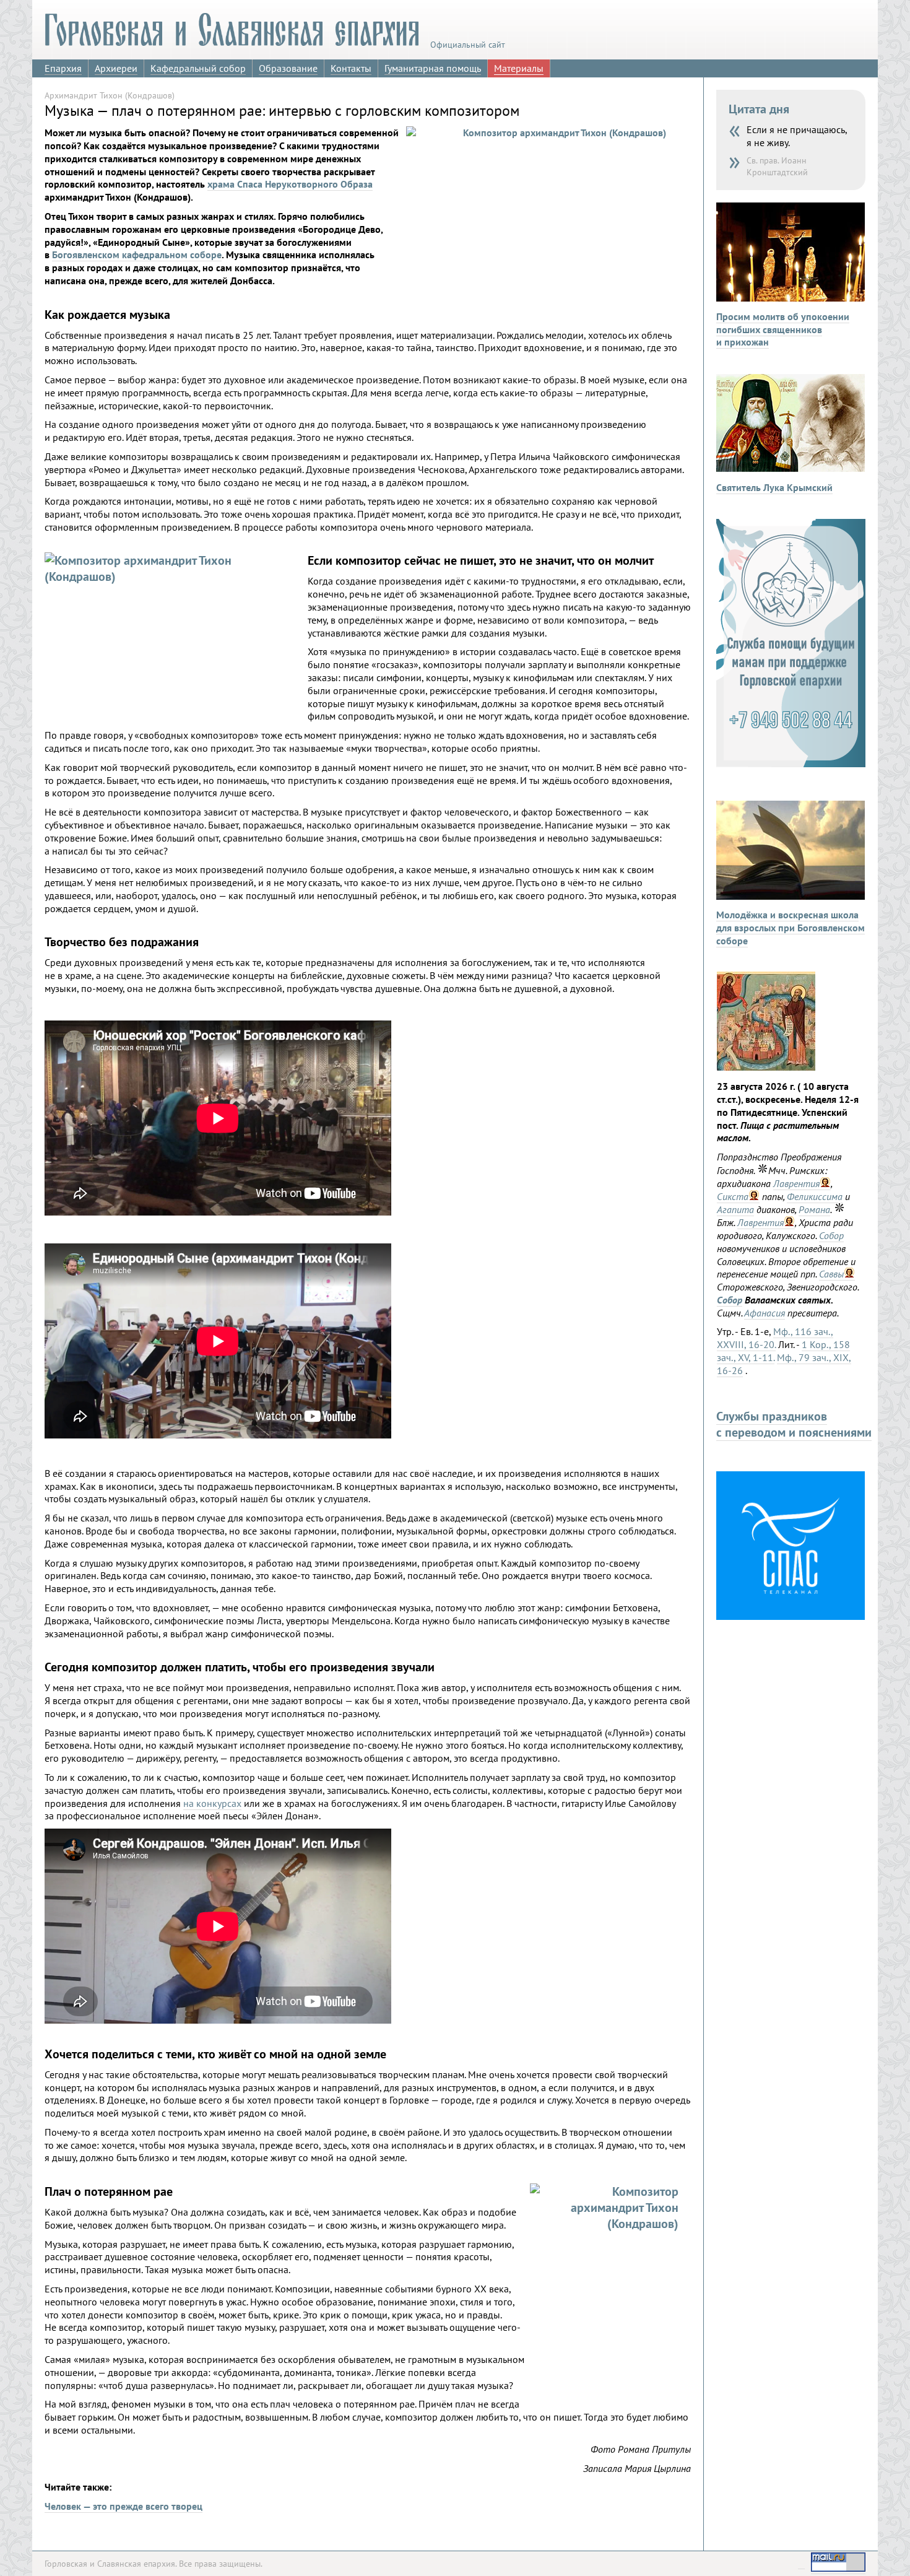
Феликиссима (815, 1196)
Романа (814, 1209)
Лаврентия (796, 1183)
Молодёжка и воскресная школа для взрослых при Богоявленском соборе (791, 928)
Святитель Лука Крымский (774, 487)
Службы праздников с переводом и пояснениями (794, 1424)
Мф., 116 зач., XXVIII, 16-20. (775, 1338)
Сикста (733, 1196)
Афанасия (765, 1313)
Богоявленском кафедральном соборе (137, 255)
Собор (831, 1235)
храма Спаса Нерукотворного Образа (290, 184)
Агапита (735, 1209)
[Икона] (766, 1067)
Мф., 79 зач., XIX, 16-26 (784, 1364)
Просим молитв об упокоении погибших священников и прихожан (783, 329)
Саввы (831, 1274)
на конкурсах (212, 1803)
